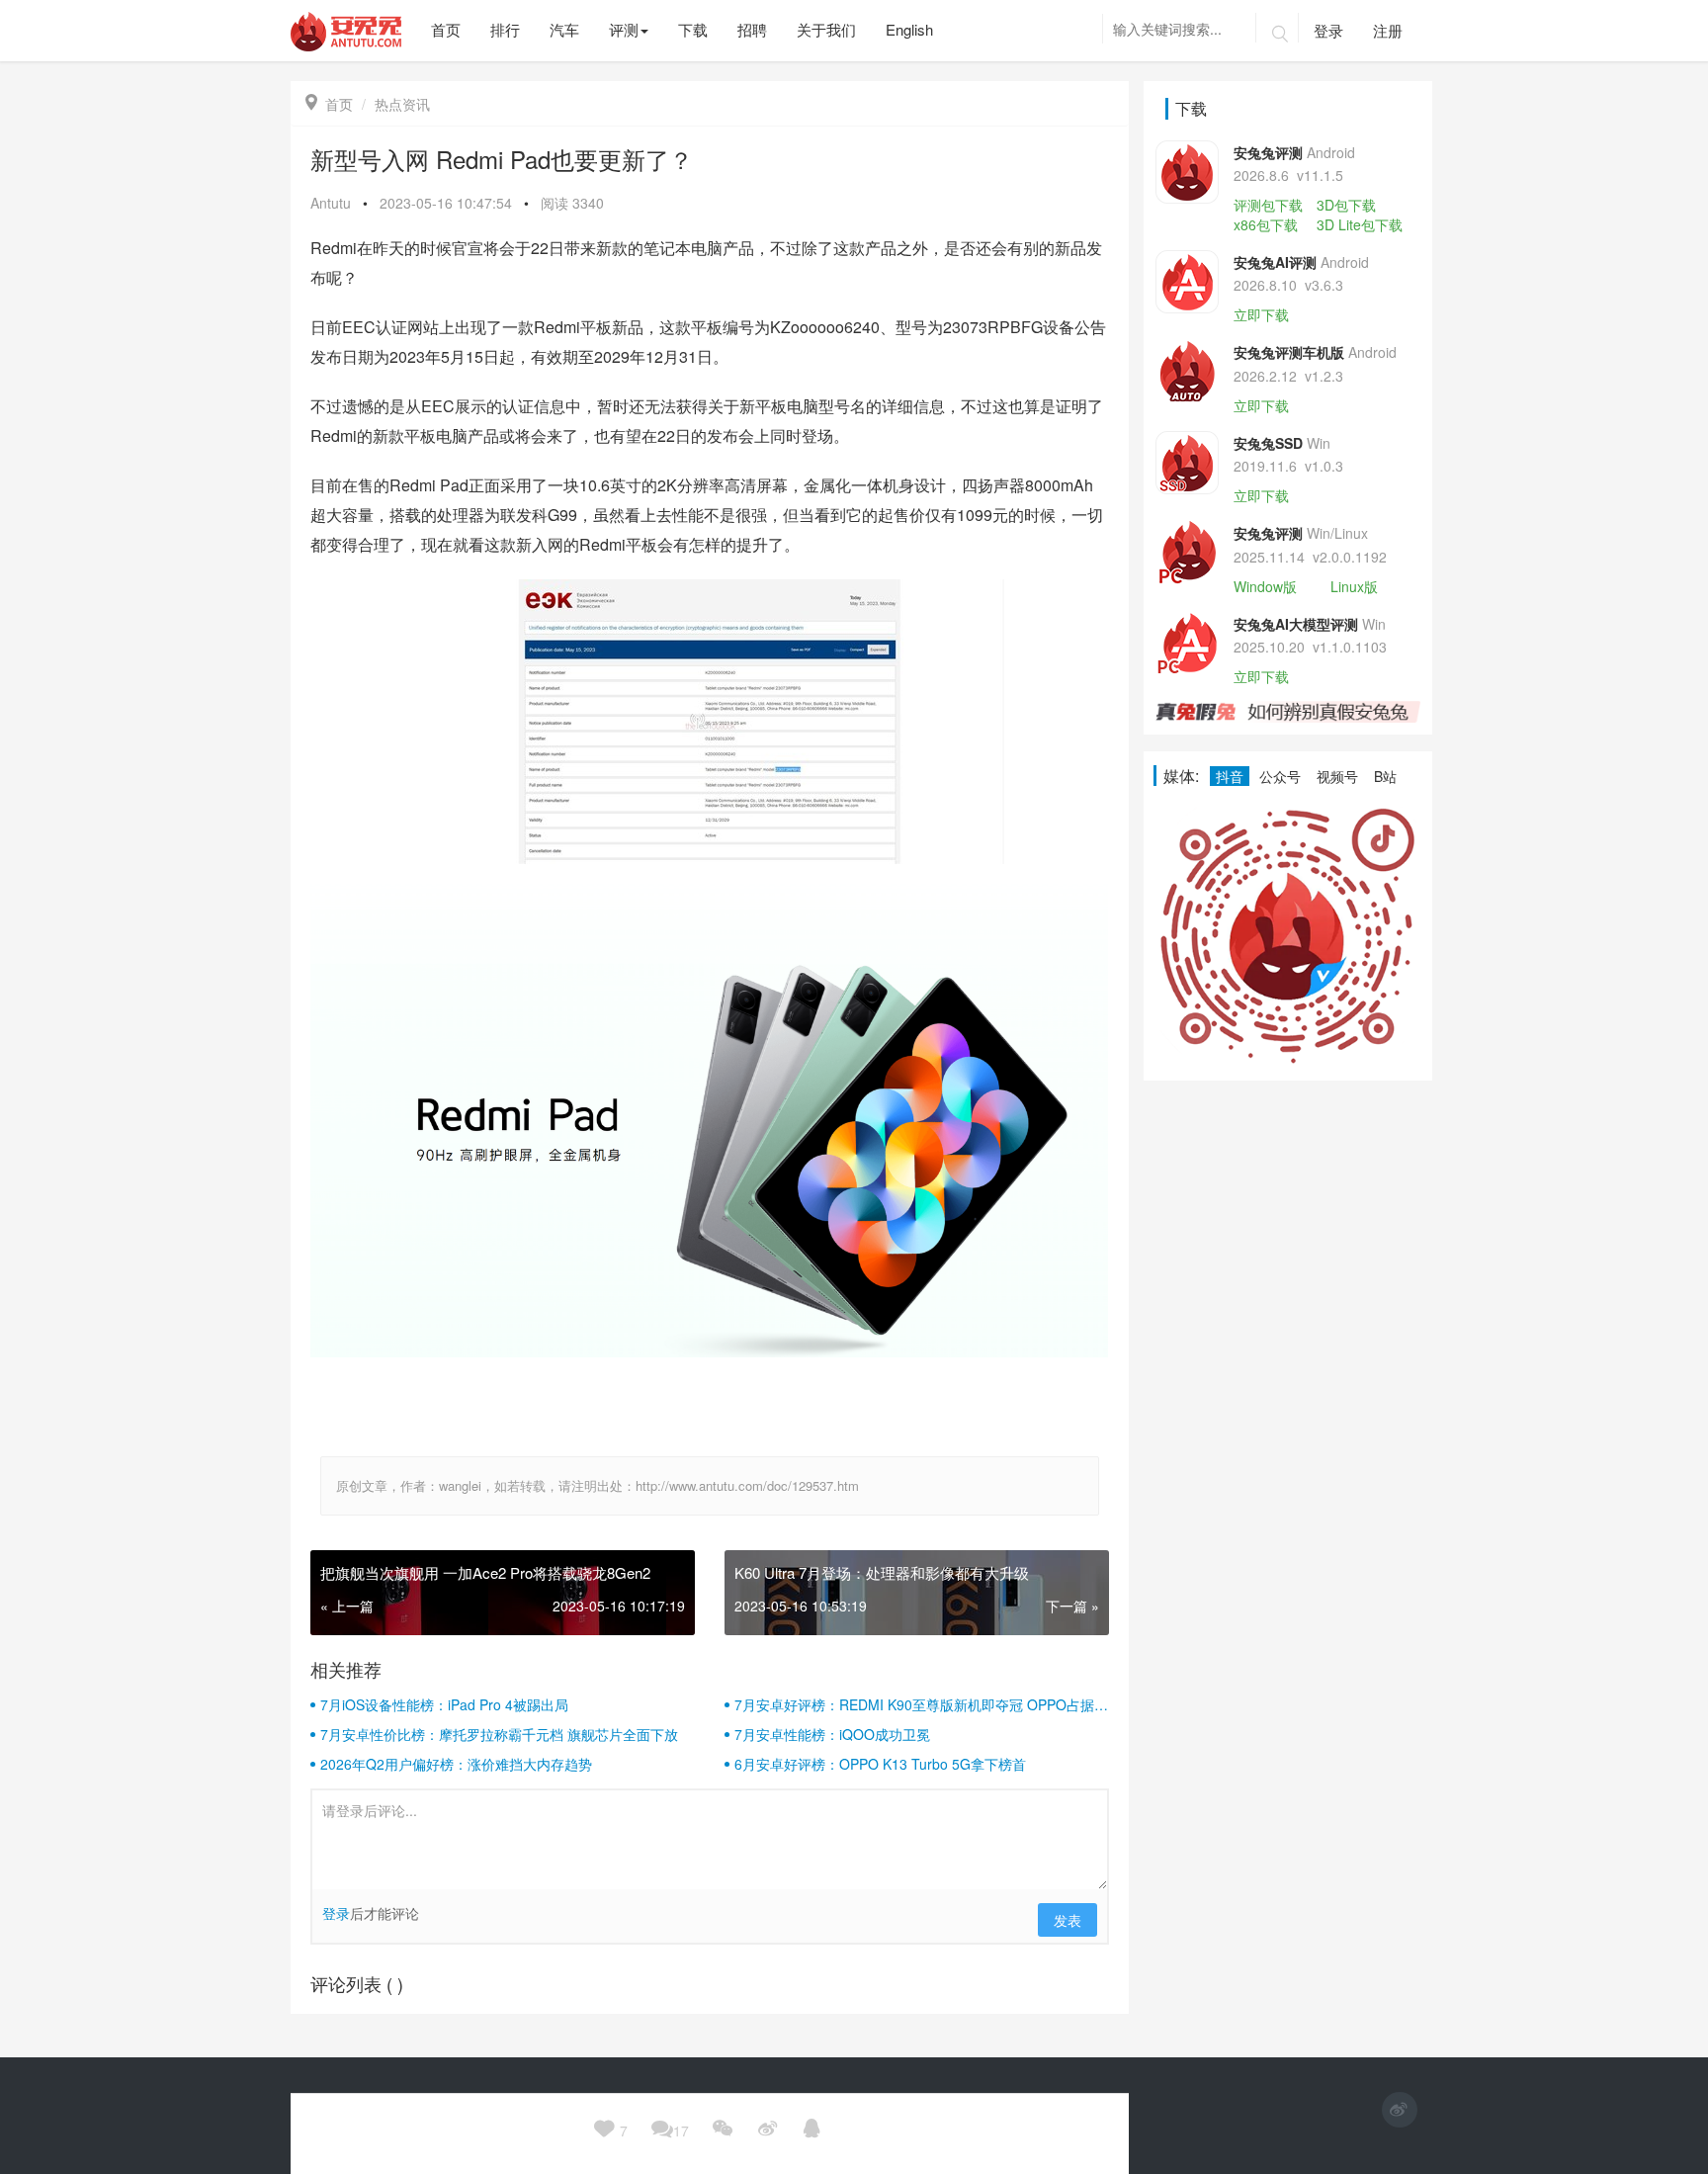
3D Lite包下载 (1360, 224)
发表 (1067, 1920)
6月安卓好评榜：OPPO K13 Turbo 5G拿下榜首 (880, 1764)
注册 (1388, 30)
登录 (1328, 30)
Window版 (1265, 586)
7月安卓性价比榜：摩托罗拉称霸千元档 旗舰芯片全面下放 (499, 1734)
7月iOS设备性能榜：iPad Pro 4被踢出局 (444, 1704)
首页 (329, 104)
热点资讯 (402, 104)
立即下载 (1261, 314)
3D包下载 (1346, 205)
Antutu (331, 203)
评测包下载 (1268, 205)
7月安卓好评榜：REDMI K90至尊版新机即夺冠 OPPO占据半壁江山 (921, 1704)
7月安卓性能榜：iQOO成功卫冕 (832, 1734)
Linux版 (1354, 586)
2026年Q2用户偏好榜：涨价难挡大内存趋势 (456, 1764)
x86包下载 (1266, 224)
